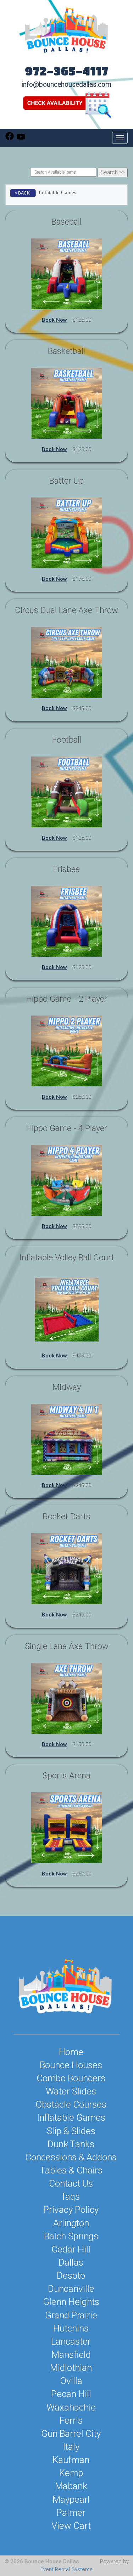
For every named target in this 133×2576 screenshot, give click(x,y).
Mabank (71, 2486)
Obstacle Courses (71, 2104)
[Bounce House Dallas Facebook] (10, 139)
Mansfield (71, 2355)
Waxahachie (71, 2407)
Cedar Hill (71, 2249)
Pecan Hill (71, 2394)
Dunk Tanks (71, 2144)
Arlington (71, 2223)
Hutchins (71, 2328)
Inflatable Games (71, 2117)
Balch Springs (71, 2236)
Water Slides (71, 2091)
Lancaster (71, 2341)
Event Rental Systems (66, 2569)
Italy (71, 2447)
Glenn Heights (71, 2302)
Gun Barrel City (71, 2434)
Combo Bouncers (71, 2078)
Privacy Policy (71, 2210)
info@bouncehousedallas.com (66, 85)
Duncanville (71, 2289)
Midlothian (71, 2368)
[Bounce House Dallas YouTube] (21, 139)
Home (71, 2052)
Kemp (71, 2473)
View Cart (71, 2526)
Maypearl (71, 2499)
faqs (71, 2197)
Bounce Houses (71, 2065)
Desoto (71, 2276)
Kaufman (71, 2460)
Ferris (71, 2420)
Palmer (71, 2513)
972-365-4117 (66, 71)
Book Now (54, 320)
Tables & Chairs (71, 2170)
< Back (22, 193)
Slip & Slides (71, 2131)
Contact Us (71, 2183)
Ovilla (71, 2381)
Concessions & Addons (71, 2157)
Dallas (71, 2262)
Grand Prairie (71, 2315)
